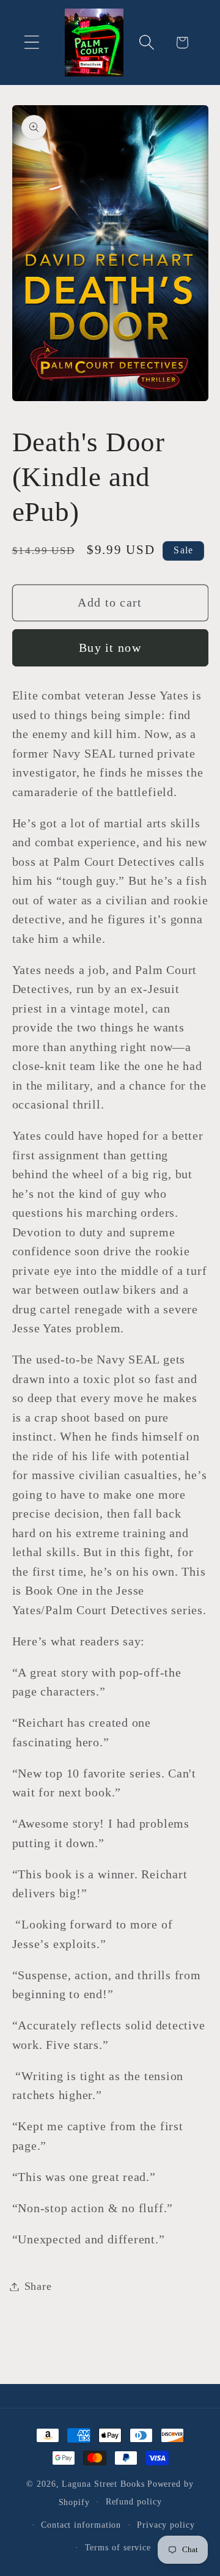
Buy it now (110, 648)
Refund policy (134, 2501)
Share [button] (38, 2286)
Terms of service (118, 2547)
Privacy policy (166, 2525)
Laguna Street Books (103, 2484)
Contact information (81, 2525)
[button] (31, 42)
